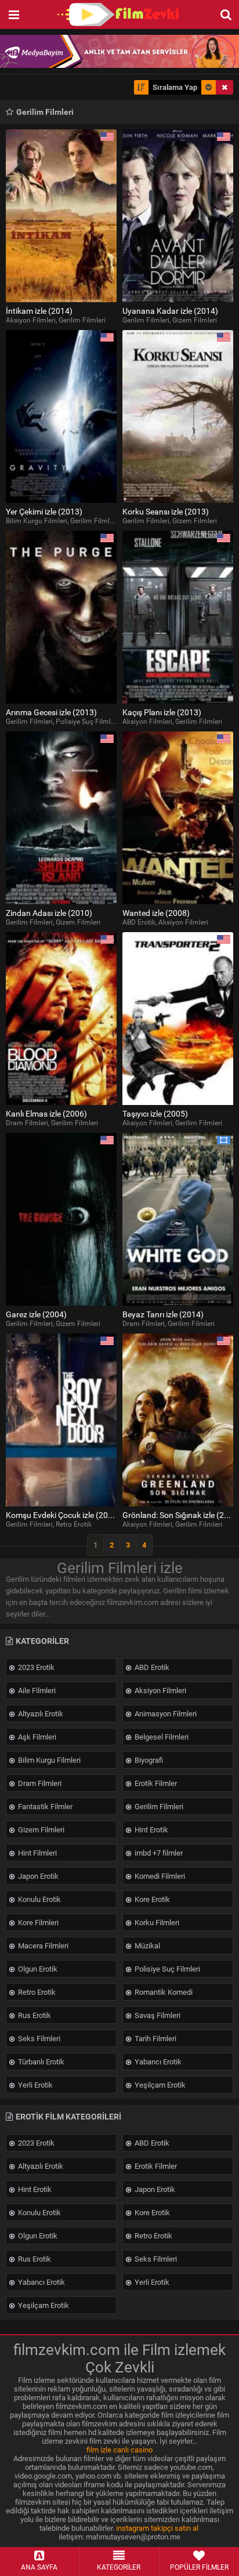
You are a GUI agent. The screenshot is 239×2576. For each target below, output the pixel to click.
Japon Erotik (37, 1876)
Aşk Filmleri (36, 1737)
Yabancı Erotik (157, 2062)
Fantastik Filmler (44, 1807)
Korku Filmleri (156, 1923)
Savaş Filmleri (157, 2015)
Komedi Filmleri (159, 1876)
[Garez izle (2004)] (61, 1219)
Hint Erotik (151, 1830)
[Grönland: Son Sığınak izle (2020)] (178, 1420)
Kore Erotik (151, 1899)
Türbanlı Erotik (40, 2062)
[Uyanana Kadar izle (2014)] (178, 216)
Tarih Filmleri (155, 2039)
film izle (99, 2450)
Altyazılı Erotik (40, 1714)
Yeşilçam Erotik (159, 2085)
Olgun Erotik (37, 1969)
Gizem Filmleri (40, 1830)
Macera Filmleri (42, 1946)
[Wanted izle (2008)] (178, 818)
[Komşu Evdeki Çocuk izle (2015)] (61, 1420)
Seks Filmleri (38, 2039)
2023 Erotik (35, 1667)
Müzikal (146, 1946)
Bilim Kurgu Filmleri (48, 1760)
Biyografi (148, 1760)
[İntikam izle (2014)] (61, 216)
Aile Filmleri (36, 1691)
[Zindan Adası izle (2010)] (61, 818)
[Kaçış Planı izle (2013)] (178, 617)
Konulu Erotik (39, 1899)
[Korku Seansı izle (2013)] (178, 416)
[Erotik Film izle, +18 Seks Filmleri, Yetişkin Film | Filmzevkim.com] (119, 15)
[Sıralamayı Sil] (224, 87)
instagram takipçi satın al (157, 2528)
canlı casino (133, 2450)
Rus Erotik (34, 2015)
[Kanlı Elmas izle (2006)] (61, 1019)
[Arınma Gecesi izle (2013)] (61, 617)
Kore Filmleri (37, 1923)
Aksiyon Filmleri (160, 1691)
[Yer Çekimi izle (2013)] (61, 416)
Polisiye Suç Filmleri (166, 1969)
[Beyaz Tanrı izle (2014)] (178, 1219)
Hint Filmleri (37, 1853)
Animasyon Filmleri (165, 1714)
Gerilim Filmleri (158, 1807)
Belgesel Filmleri (161, 1737)
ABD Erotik (151, 1667)
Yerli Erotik (35, 2085)
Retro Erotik (36, 1992)
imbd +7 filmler (158, 1853)
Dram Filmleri (39, 1783)
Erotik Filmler (155, 1783)
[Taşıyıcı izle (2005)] (178, 1019)
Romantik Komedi (163, 1992)
